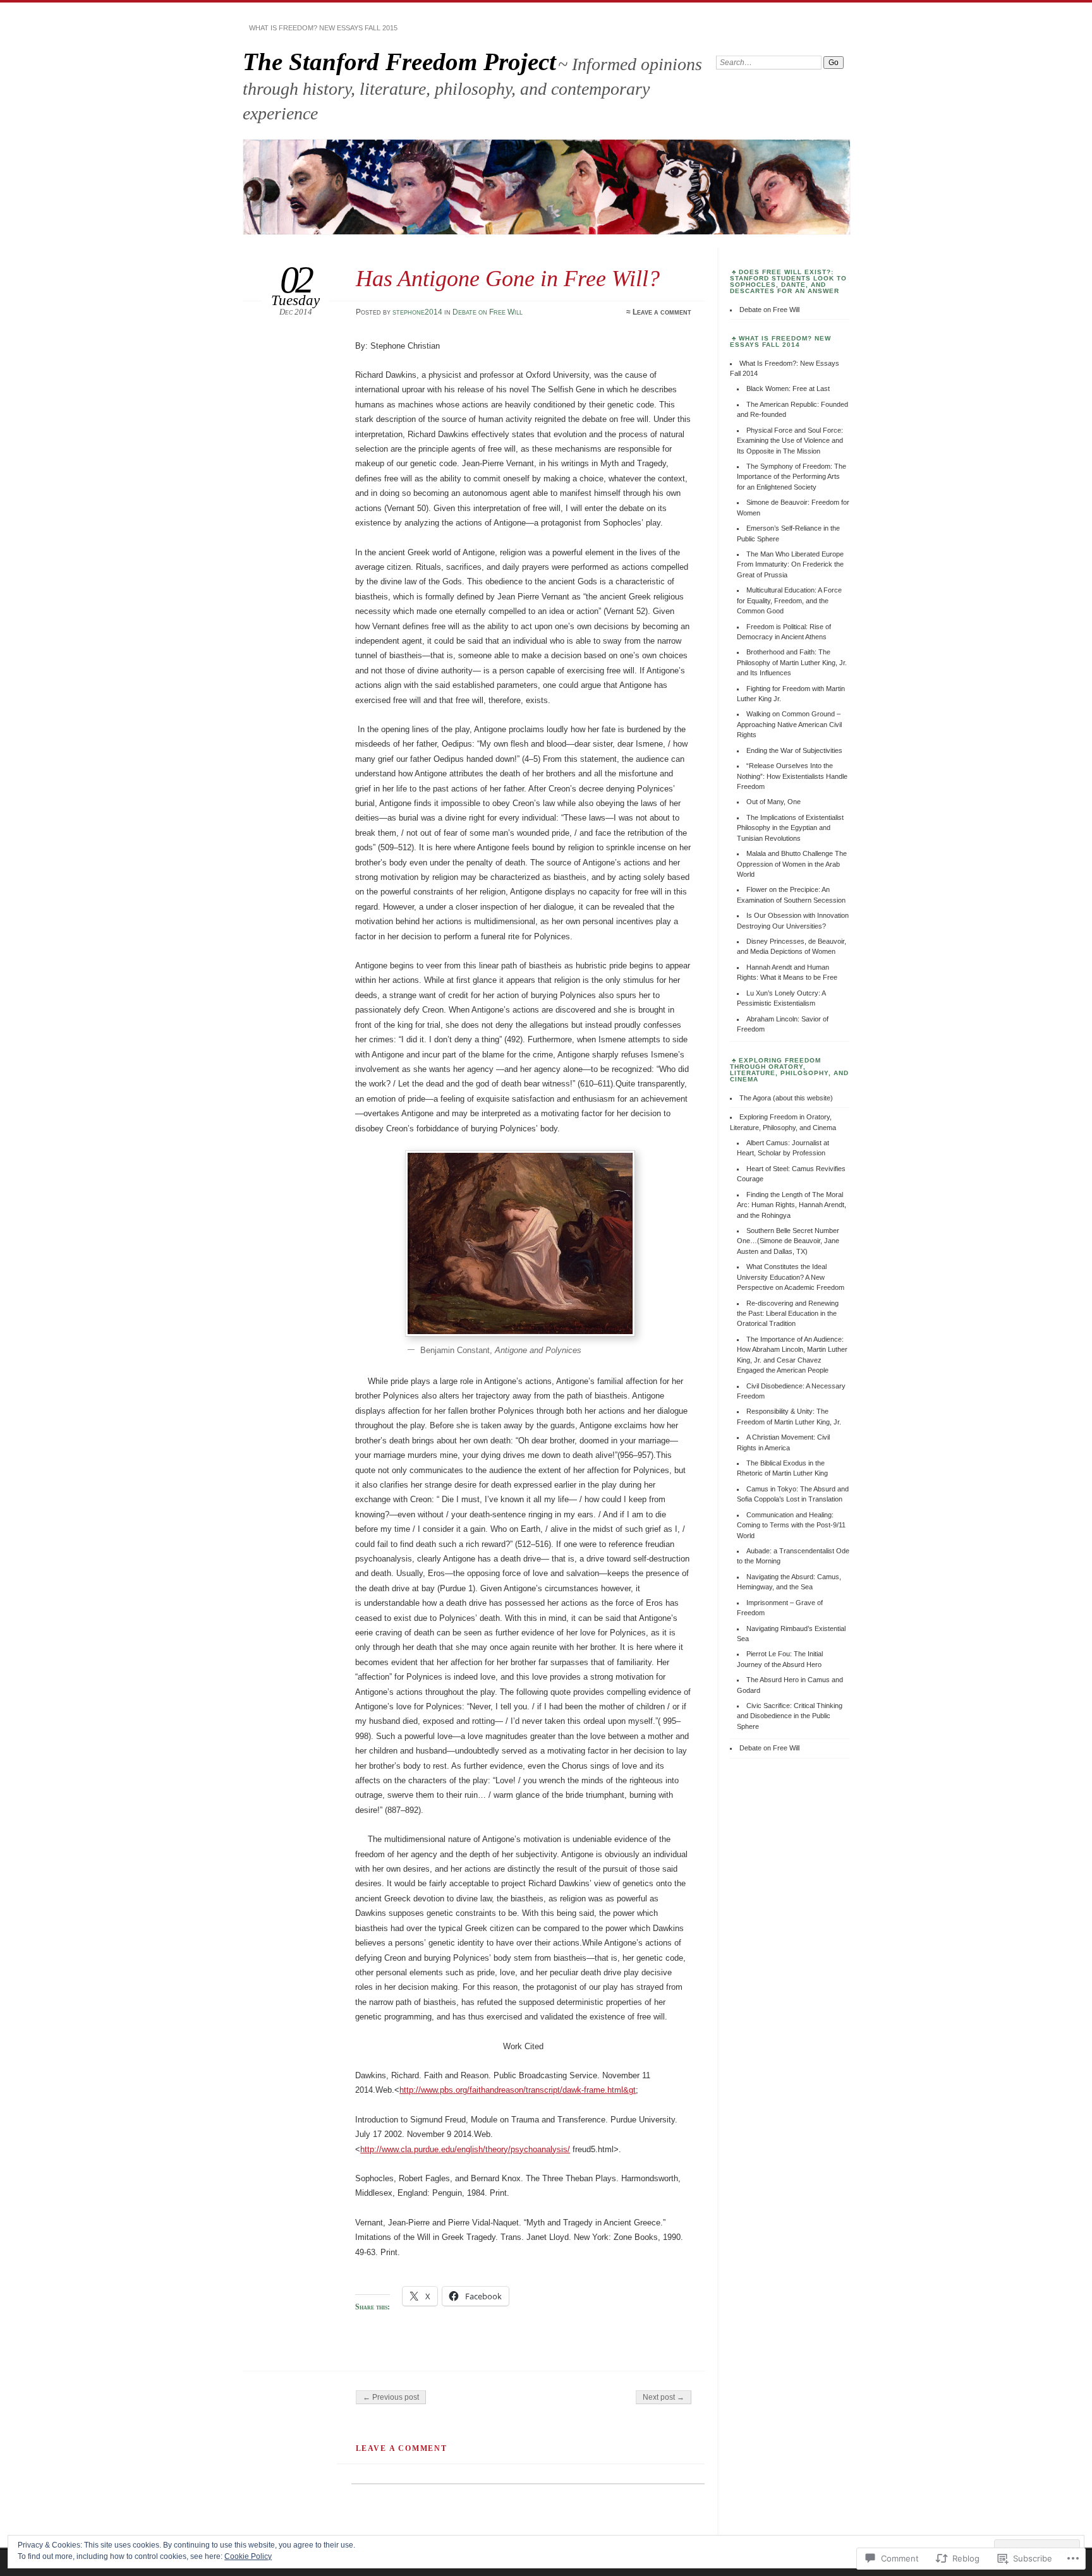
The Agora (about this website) (786, 1098)
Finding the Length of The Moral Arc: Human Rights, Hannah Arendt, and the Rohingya (792, 1205)
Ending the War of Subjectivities (794, 750)
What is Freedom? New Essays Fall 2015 (323, 28)
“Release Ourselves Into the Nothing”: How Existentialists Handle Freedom (792, 776)
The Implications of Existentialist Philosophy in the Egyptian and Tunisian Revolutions (790, 828)
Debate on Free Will (488, 312)
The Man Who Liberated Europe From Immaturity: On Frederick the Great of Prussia (790, 564)
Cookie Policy (248, 2556)
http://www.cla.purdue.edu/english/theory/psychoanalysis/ (465, 2149)
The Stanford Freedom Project (399, 62)
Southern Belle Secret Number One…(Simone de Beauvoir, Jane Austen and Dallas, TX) (788, 1241)
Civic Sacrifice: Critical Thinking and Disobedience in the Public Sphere (790, 1716)
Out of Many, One (773, 802)
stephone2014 (417, 312)
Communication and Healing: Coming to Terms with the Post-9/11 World (791, 1525)
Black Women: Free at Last (788, 388)
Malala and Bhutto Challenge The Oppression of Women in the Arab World (792, 864)
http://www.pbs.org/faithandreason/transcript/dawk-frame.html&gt (518, 2090)
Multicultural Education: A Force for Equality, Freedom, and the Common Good (789, 600)
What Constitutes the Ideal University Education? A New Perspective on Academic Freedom (791, 1277)
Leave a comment (662, 312)
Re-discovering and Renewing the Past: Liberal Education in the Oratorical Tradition (788, 1314)
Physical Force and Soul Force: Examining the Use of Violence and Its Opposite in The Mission (790, 441)
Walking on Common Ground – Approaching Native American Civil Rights (789, 724)
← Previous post (391, 2397)
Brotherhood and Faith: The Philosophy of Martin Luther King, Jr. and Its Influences (792, 662)
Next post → (664, 2397)
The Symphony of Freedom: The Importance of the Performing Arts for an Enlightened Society (792, 477)
